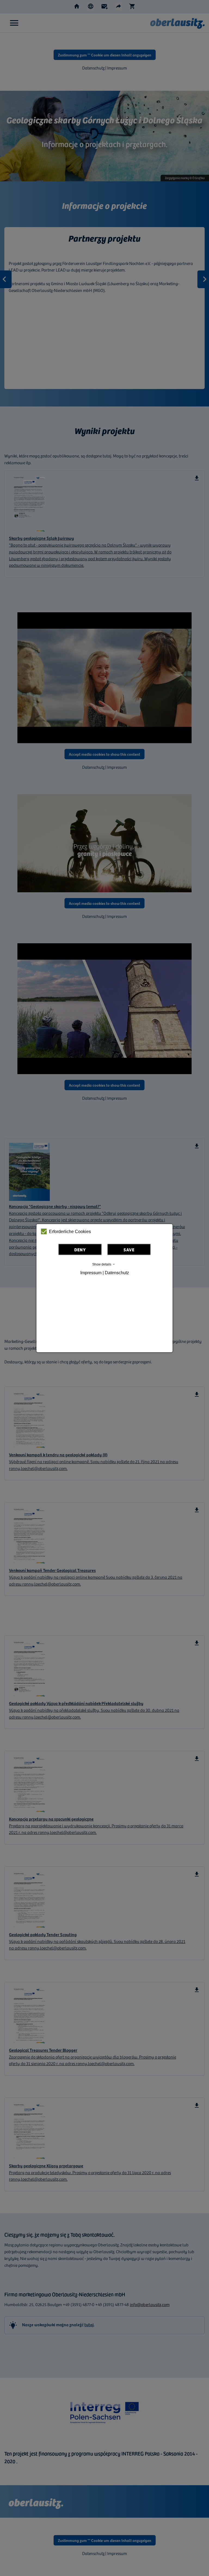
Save (129, 1249)
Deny (80, 1249)
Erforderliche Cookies (70, 1232)
